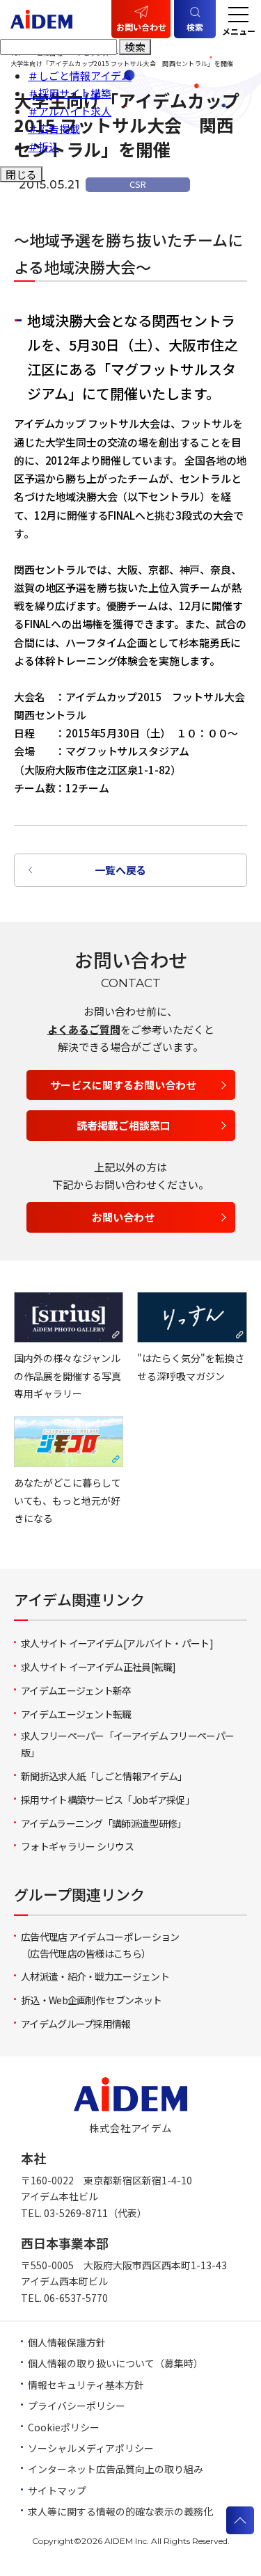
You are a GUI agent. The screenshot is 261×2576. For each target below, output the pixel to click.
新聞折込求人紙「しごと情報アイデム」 (104, 1776)
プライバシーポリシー (77, 2406)
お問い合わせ (141, 27)
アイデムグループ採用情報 (76, 2024)
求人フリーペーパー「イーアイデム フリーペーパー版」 (127, 1744)
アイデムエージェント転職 (76, 1714)
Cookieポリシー (64, 2427)
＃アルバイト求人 (70, 111)
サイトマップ (57, 2490)
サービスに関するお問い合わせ (123, 1085)
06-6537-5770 (76, 2298)
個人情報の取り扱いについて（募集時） (116, 2363)
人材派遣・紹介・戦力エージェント (95, 1976)
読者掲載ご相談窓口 (124, 1125)
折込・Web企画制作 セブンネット (91, 2000)
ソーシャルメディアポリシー (91, 2448)
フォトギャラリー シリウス (77, 1846)
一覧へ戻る (120, 870)
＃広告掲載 (54, 128)
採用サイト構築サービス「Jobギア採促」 (108, 1800)
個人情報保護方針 (67, 2342)
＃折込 (43, 146)
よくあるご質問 (84, 1029)
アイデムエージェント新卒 (76, 1690)
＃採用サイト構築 (70, 93)
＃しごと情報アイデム (80, 75)
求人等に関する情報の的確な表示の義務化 (120, 2511)
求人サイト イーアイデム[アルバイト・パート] (117, 1643)
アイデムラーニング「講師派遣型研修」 (103, 1823)
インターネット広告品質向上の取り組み (116, 2469)
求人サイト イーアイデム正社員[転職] (98, 1667)
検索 (135, 47)
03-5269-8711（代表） (95, 2213)
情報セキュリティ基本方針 (86, 2385)
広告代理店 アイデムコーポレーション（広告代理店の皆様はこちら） (100, 1945)
